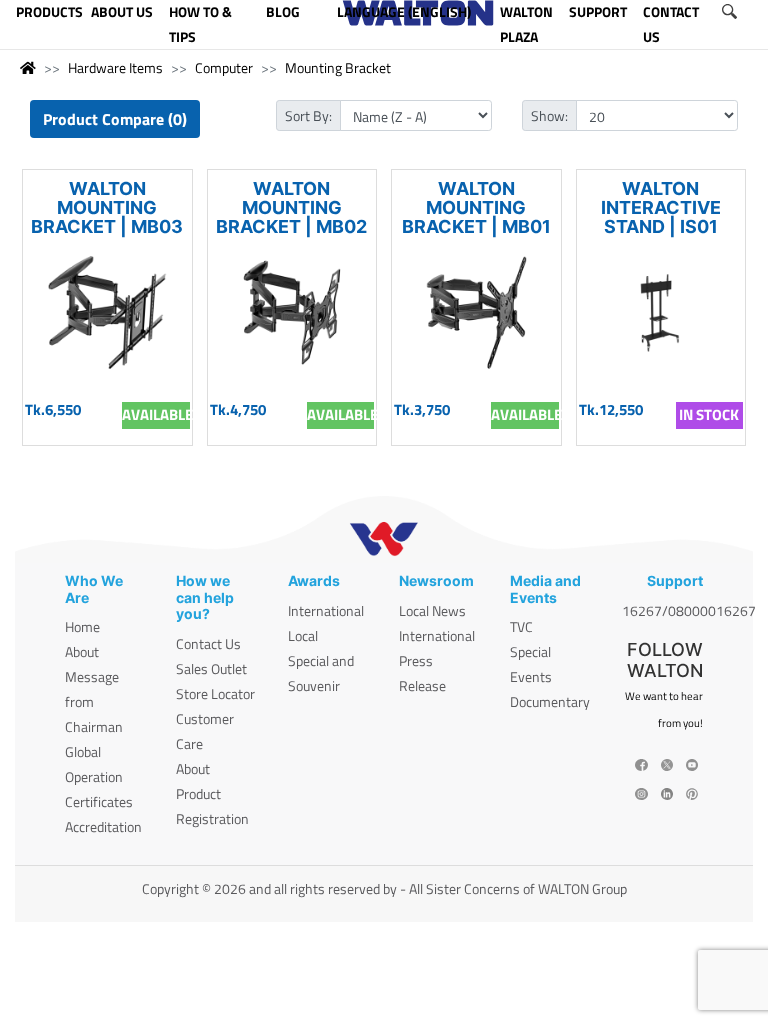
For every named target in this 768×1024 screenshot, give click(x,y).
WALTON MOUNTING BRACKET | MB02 (291, 207)
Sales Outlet (211, 668)
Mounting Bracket (338, 67)
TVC (521, 626)
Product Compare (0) (115, 119)
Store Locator (215, 693)
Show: (549, 115)
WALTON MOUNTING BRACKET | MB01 (476, 207)
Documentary (550, 701)
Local (303, 635)
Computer (224, 67)
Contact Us (208, 643)
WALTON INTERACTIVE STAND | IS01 (661, 207)
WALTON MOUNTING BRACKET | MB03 (107, 207)
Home (82, 626)
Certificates (99, 801)
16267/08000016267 (689, 610)
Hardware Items (115, 67)
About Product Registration (212, 793)
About (82, 651)
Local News (432, 610)
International (326, 610)
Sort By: (308, 115)
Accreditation (103, 826)
